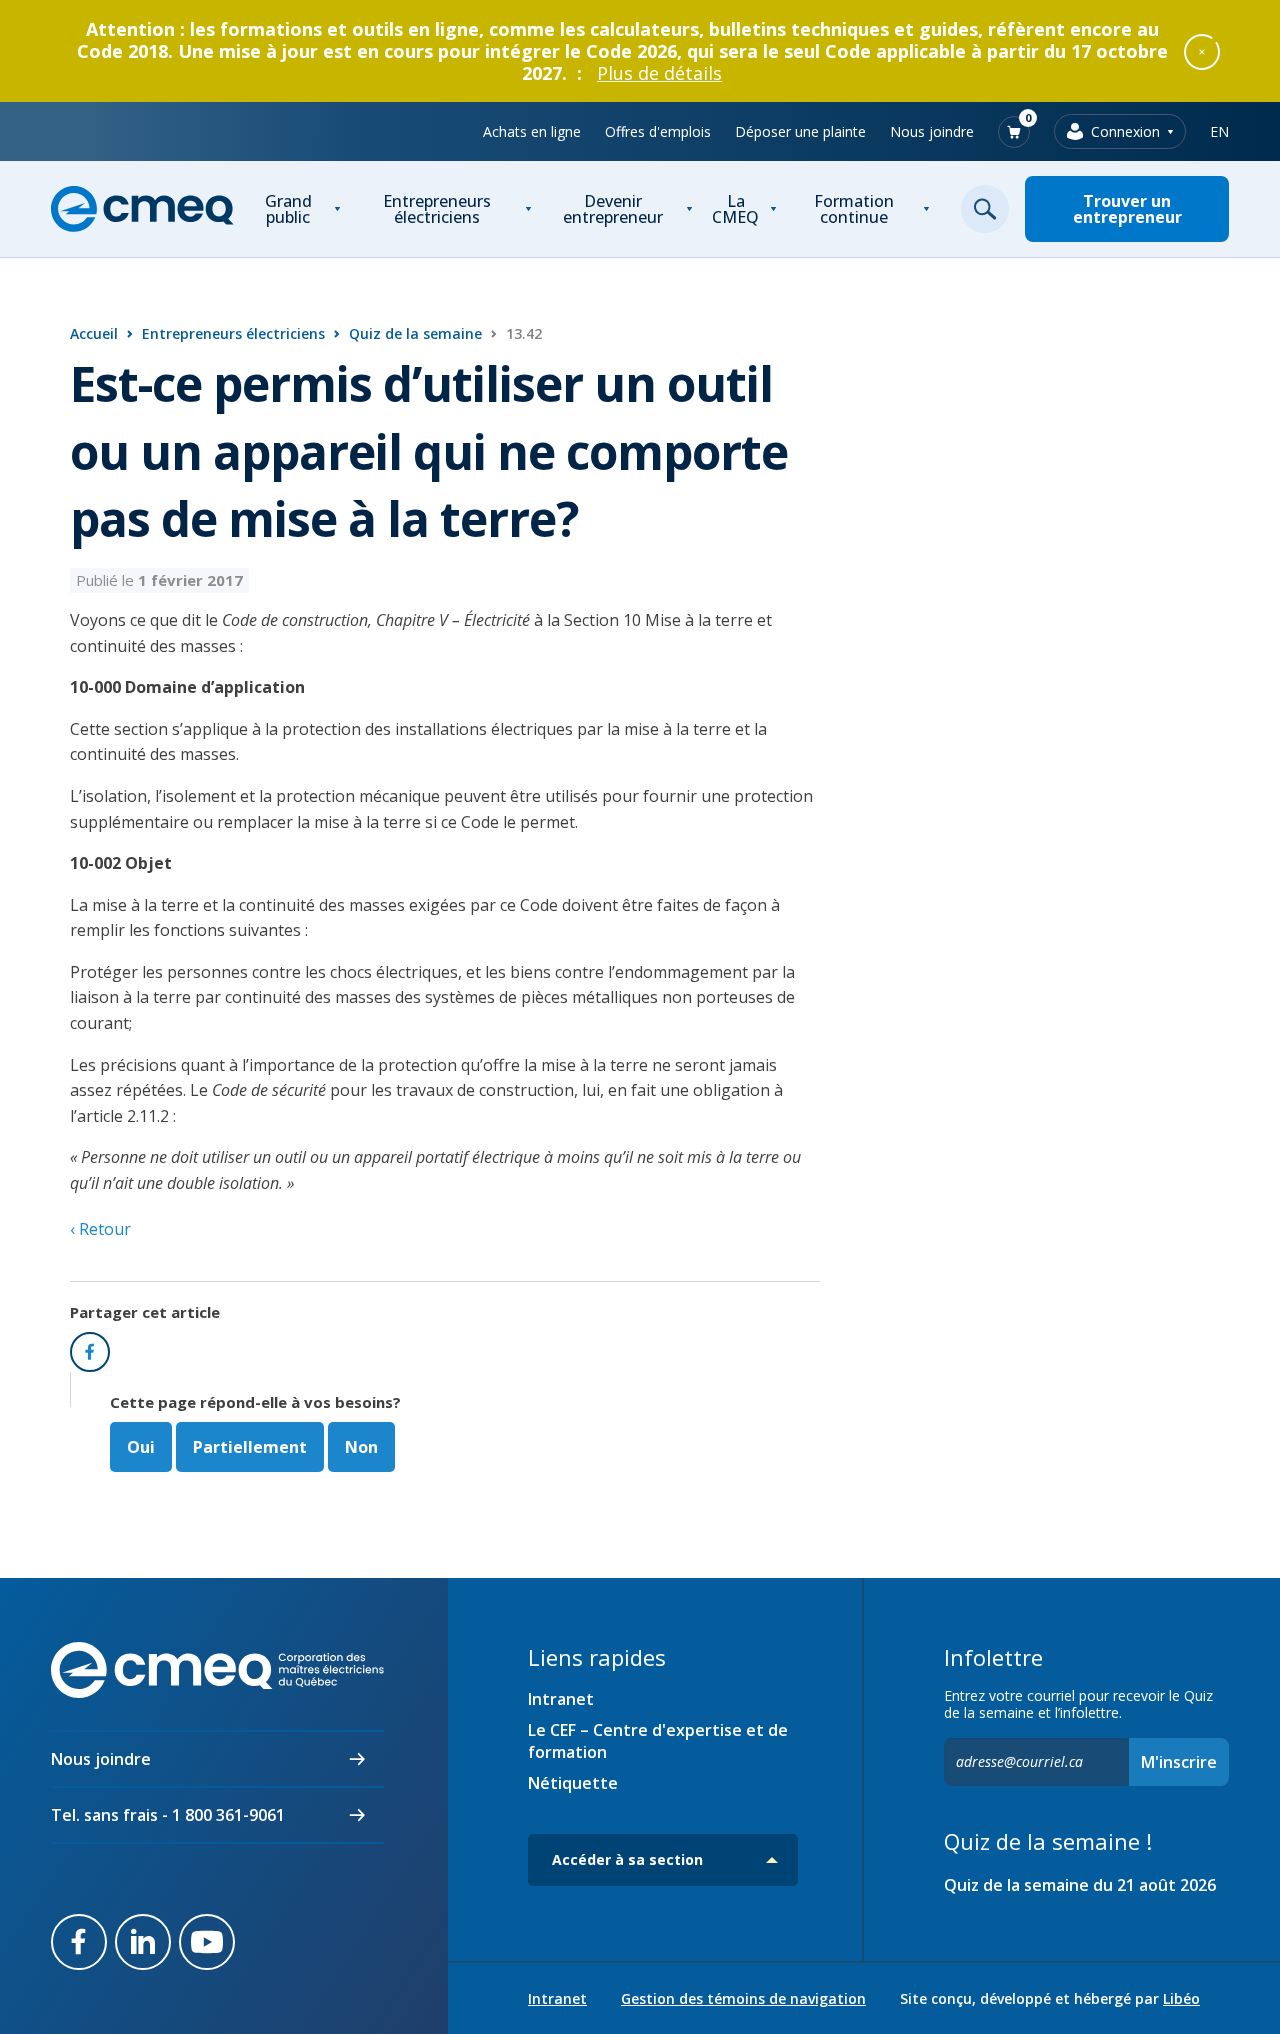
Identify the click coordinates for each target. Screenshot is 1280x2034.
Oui (141, 1447)
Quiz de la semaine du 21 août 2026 (1080, 1885)
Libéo (1181, 1998)
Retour (103, 1229)
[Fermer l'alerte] (1202, 51)
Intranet (561, 1699)
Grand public (288, 209)
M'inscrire (1179, 1762)
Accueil (94, 333)
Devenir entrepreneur (613, 209)
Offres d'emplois (658, 131)
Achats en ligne (532, 131)
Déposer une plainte (800, 131)
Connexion (1125, 131)
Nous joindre (932, 131)
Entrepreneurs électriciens (437, 209)
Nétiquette (573, 1783)
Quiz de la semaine (415, 333)
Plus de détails (659, 73)
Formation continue (854, 209)
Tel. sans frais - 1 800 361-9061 (168, 1815)
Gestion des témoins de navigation (743, 1999)
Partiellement (250, 1447)
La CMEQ (735, 209)
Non (361, 1447)
